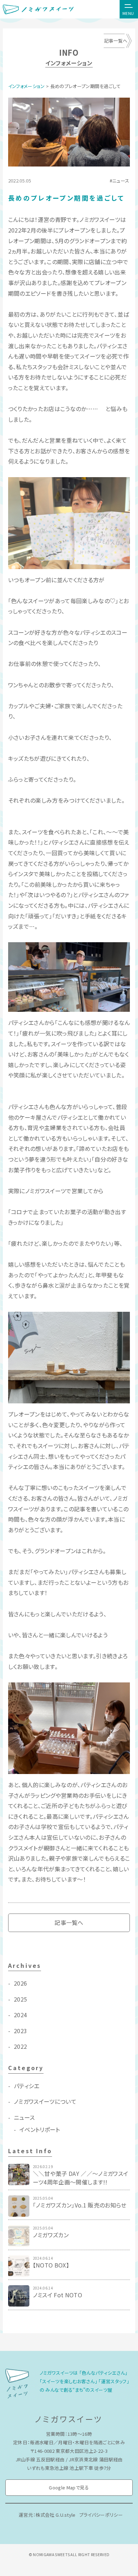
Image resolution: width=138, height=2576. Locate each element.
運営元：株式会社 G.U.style (47, 2515)
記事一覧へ (116, 41)
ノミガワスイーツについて (45, 2101)
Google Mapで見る (69, 2487)
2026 (20, 1983)
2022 (20, 2046)
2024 (20, 2015)
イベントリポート (40, 2129)
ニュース (121, 181)
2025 (20, 1999)
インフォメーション (27, 86)
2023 (20, 2031)
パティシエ (27, 2086)
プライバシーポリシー (101, 2515)
